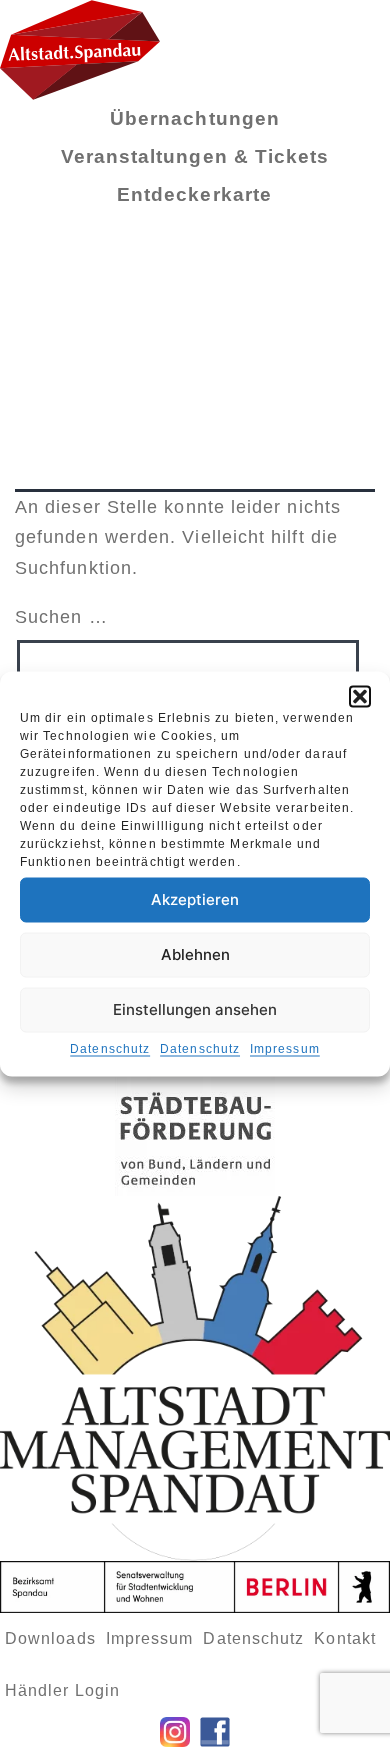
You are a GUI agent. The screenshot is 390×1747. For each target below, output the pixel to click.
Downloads (50, 1638)
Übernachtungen (195, 118)
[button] (360, 696)
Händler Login (62, 1690)
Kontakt (345, 1638)
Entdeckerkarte (194, 194)
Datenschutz (110, 1048)
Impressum (285, 1048)
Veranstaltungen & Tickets (195, 156)
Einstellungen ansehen (195, 1009)
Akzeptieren (195, 899)
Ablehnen (195, 954)
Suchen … (61, 617)
